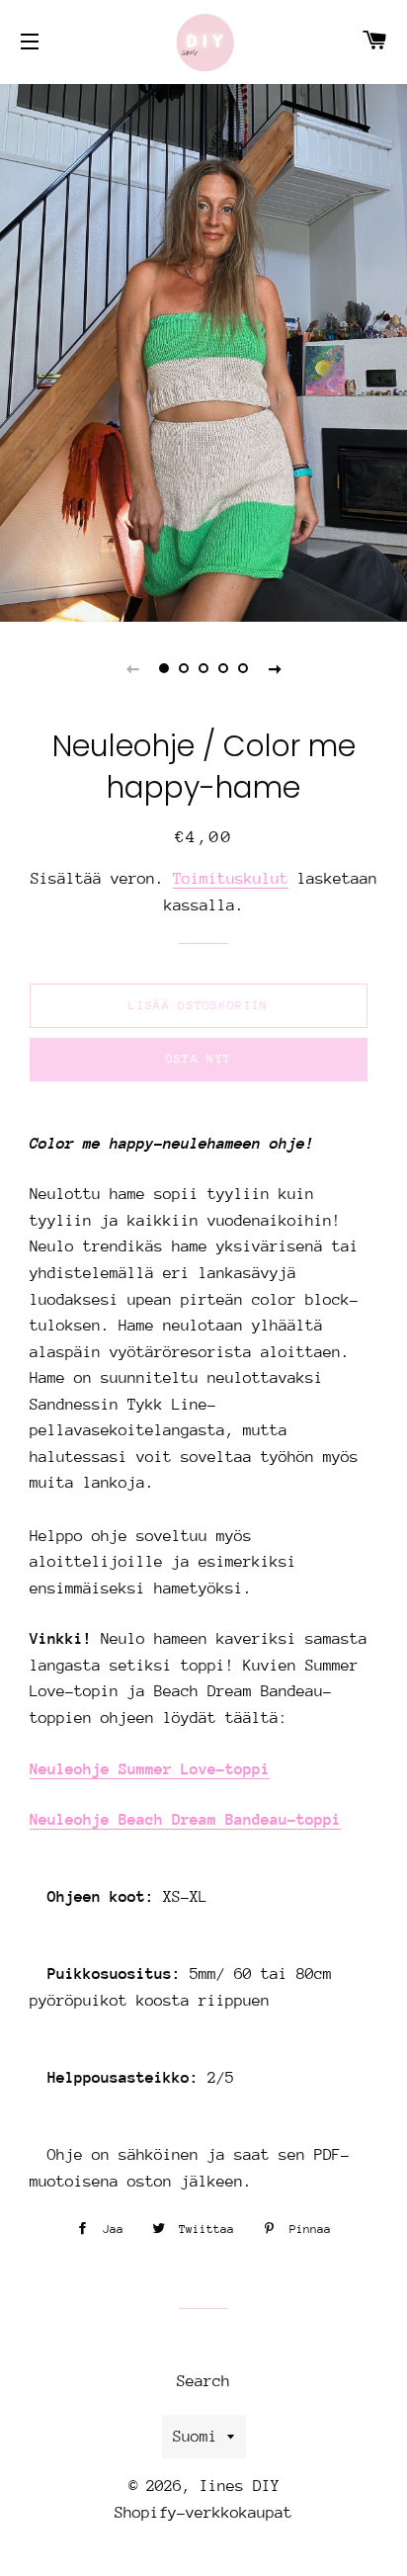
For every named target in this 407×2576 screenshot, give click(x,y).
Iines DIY (240, 2486)
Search (203, 2381)
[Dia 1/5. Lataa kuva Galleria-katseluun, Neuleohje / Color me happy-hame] (164, 668)
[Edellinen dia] (132, 668)
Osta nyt (199, 1059)
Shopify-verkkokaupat (203, 2513)
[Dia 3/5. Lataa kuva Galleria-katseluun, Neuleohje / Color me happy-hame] (203, 668)
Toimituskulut (231, 879)
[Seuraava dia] (275, 668)
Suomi (195, 2437)
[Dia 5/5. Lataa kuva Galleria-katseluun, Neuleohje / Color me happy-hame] (243, 668)
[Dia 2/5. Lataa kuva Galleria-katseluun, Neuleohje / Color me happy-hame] (184, 668)
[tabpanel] (203, 350)
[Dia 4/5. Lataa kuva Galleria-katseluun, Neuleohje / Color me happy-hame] (223, 668)
